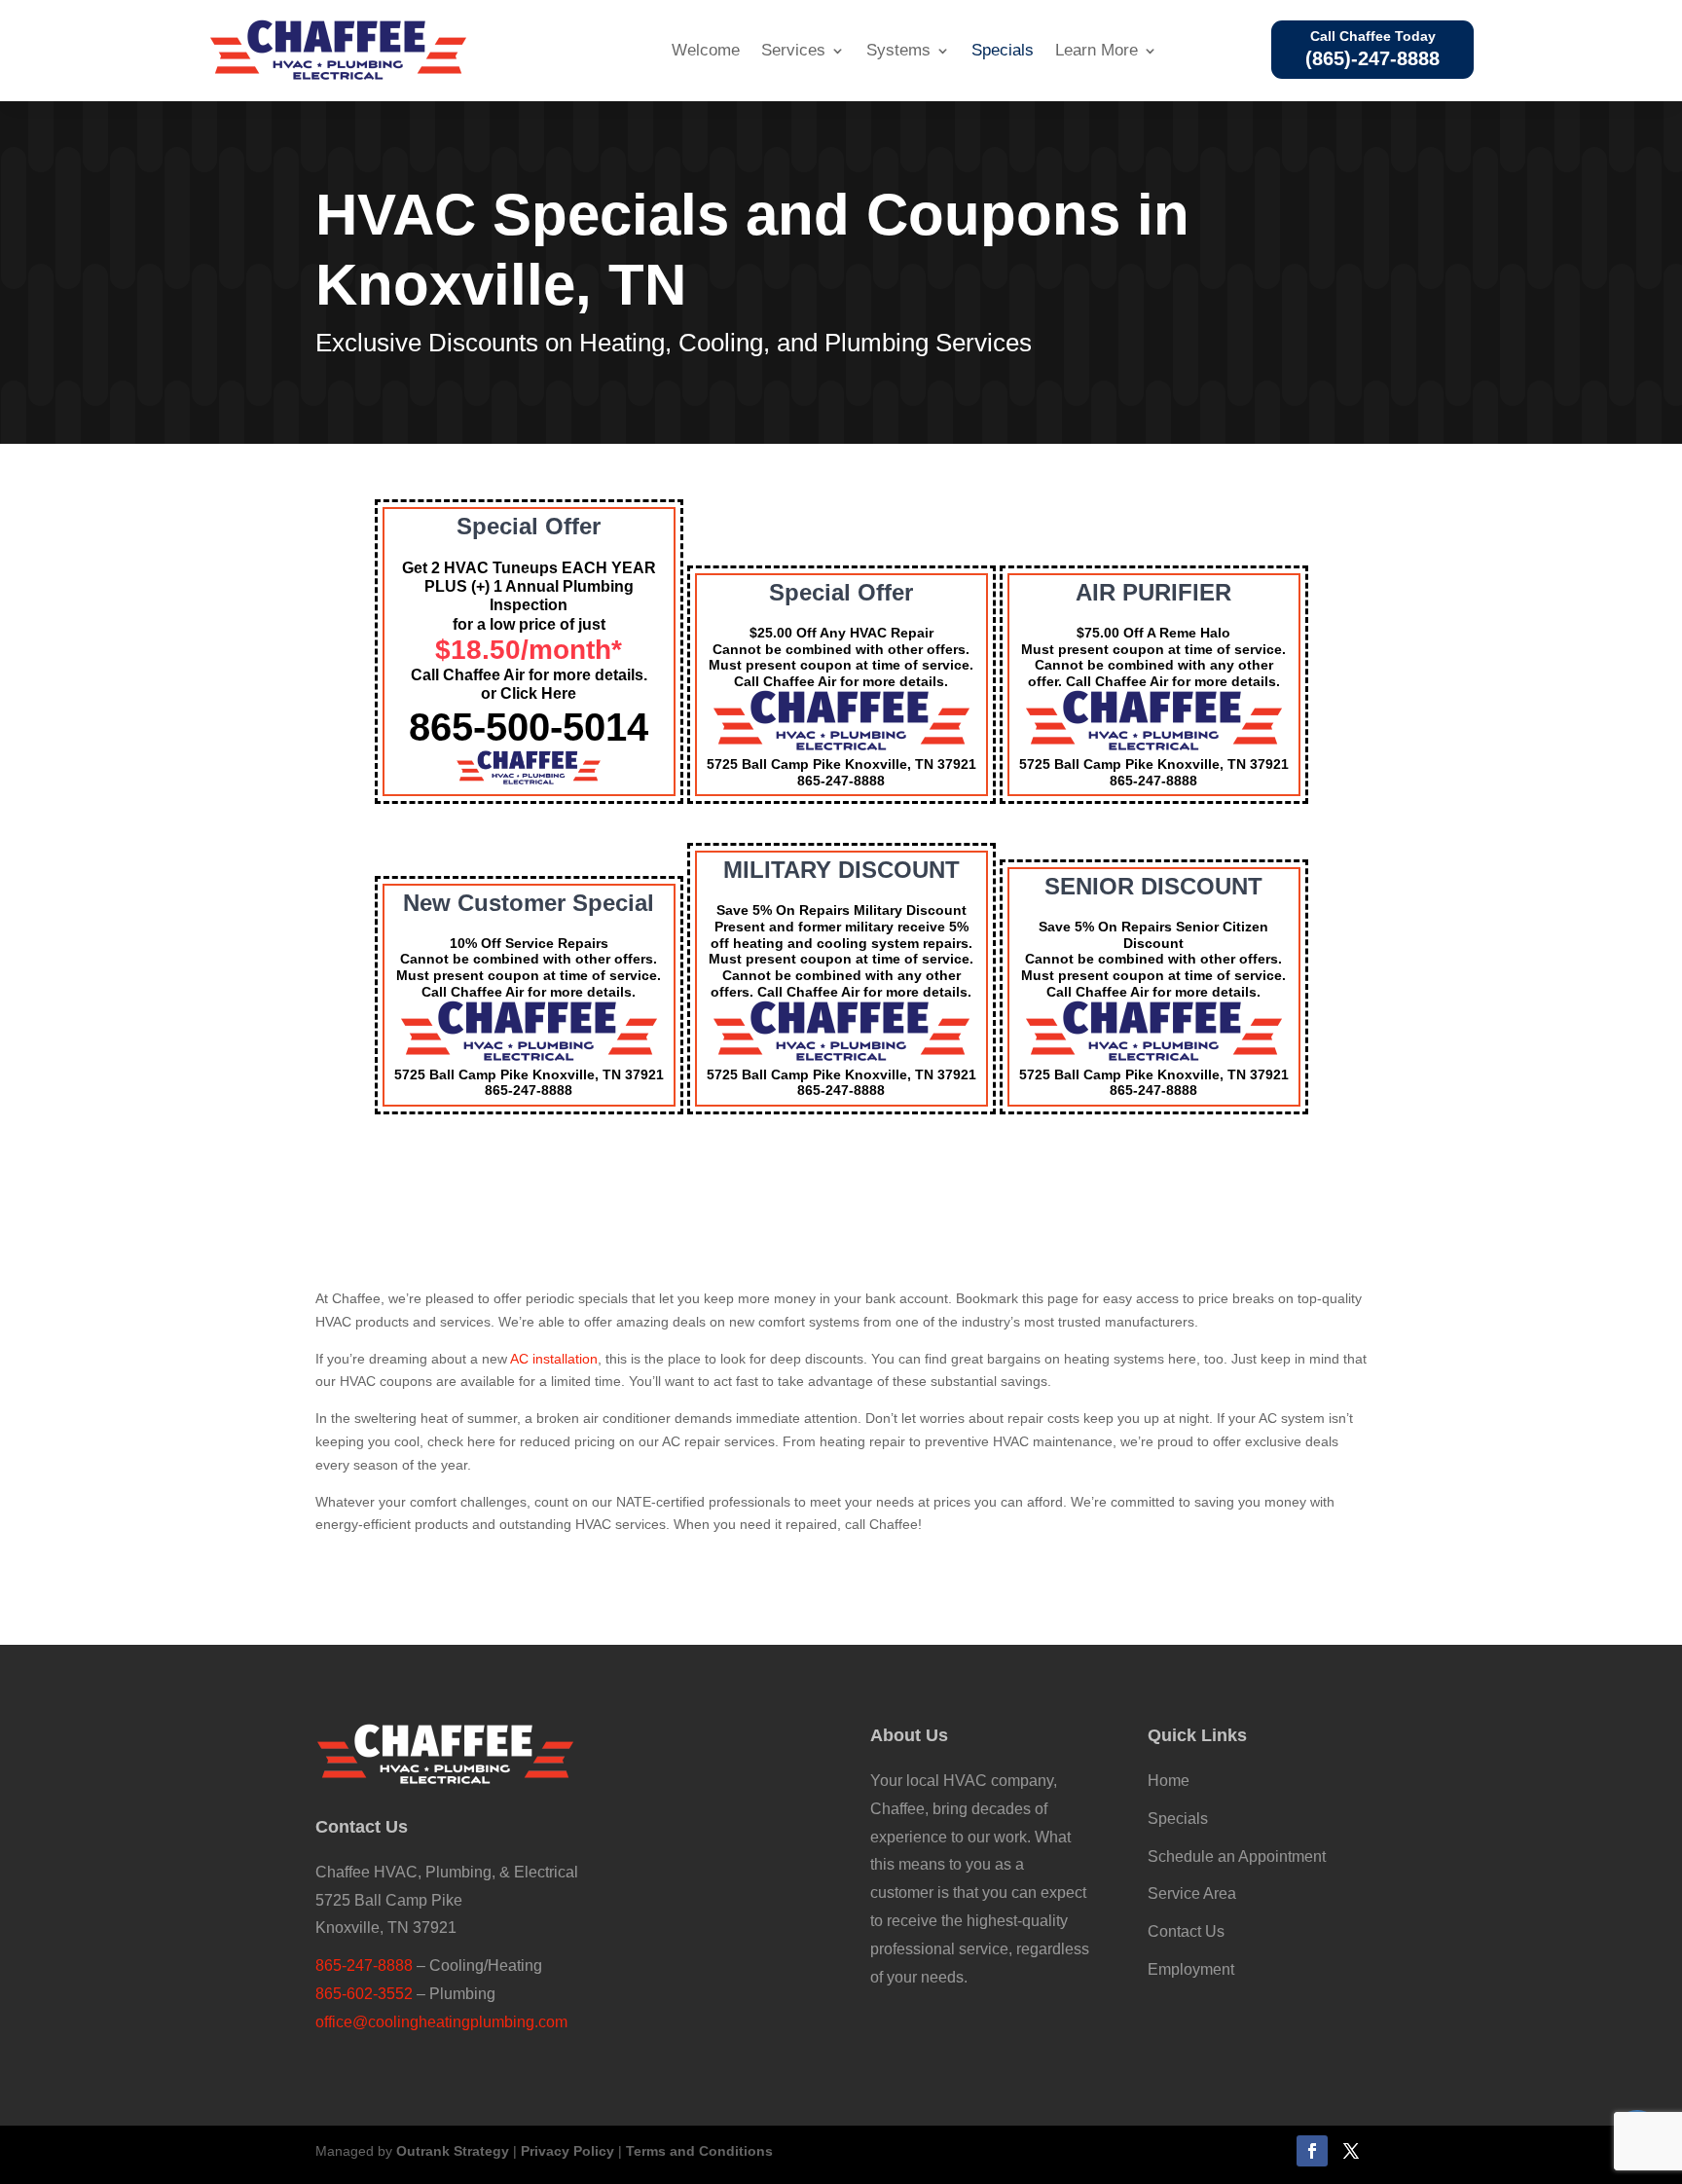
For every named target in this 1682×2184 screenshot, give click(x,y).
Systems (898, 50)
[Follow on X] (1351, 2151)
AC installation (554, 1359)
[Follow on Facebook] (1312, 2151)
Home (1169, 1781)
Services (793, 50)
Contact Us (1186, 1931)
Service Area (1192, 1893)
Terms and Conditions (699, 2151)
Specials (1003, 50)
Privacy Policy (567, 2151)
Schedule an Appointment (1237, 1856)
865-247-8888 (364, 1966)
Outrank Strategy (453, 2151)
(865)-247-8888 (1372, 58)
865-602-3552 (364, 1994)
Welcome (706, 50)
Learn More (1097, 50)
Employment (1191, 1969)
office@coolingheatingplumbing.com (441, 2022)
